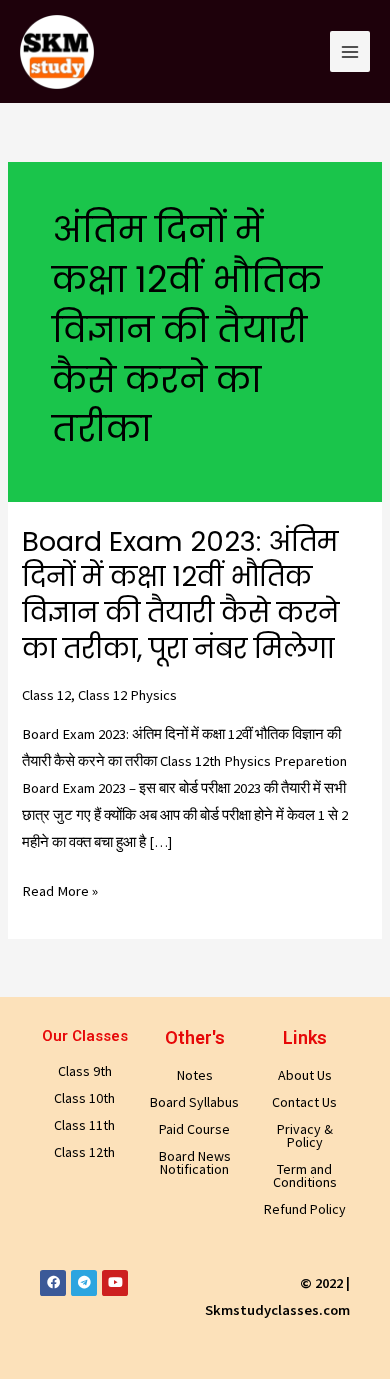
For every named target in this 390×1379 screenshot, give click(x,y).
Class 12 (46, 695)
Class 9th (85, 1071)
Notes (195, 1075)
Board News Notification (195, 1162)
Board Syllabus (194, 1102)
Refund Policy (305, 1209)
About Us (305, 1075)
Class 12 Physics (127, 695)
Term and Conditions (305, 1175)
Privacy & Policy (305, 1135)
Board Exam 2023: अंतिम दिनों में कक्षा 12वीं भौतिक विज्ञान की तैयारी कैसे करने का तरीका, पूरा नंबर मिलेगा (180, 595)
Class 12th (84, 1152)
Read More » (60, 891)
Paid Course (194, 1129)
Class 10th (84, 1098)
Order (314, 32)
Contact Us (304, 1102)
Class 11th (84, 1125)
